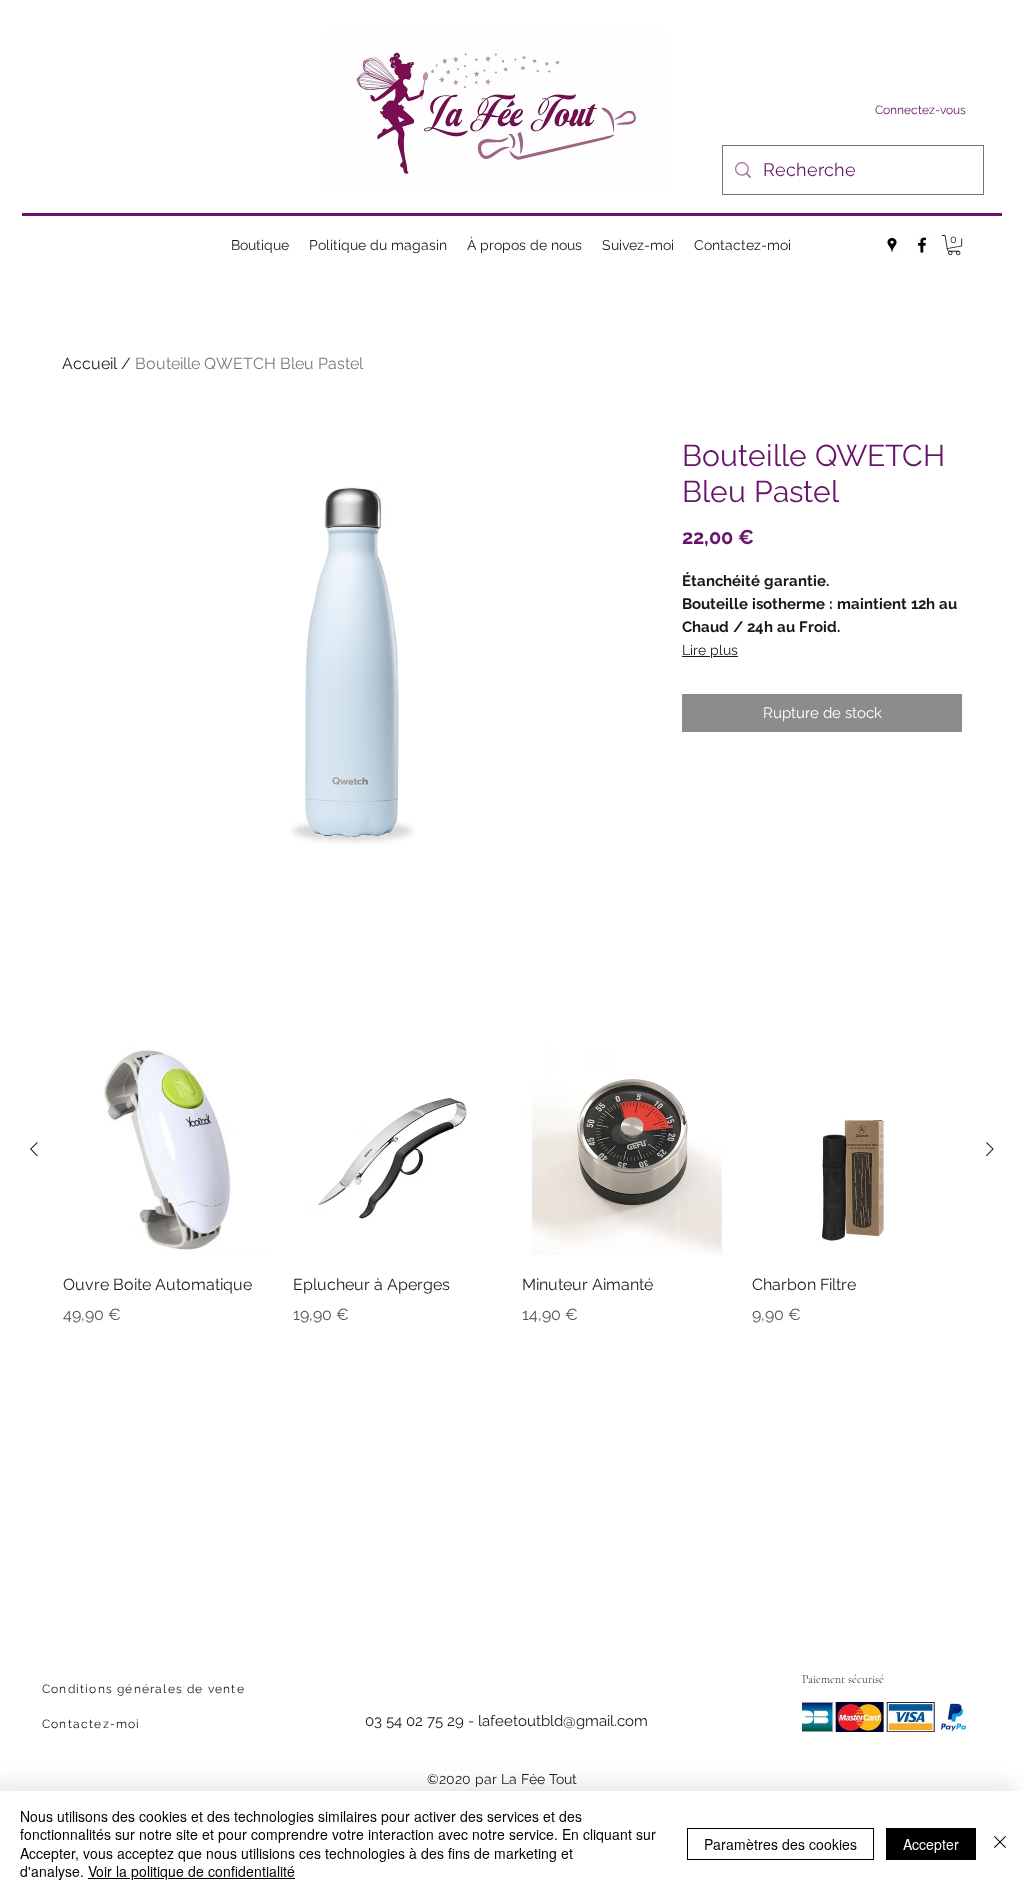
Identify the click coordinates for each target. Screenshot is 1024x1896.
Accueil (89, 363)
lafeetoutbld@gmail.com (563, 1721)
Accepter (931, 1844)
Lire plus (710, 650)
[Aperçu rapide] (168, 1150)
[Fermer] (1000, 1843)
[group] (512, 1200)
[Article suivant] (990, 1149)
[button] (954, 245)
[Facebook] (922, 245)
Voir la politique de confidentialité (191, 1871)
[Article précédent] (34, 1149)
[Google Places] (892, 245)
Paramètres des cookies (780, 1844)
